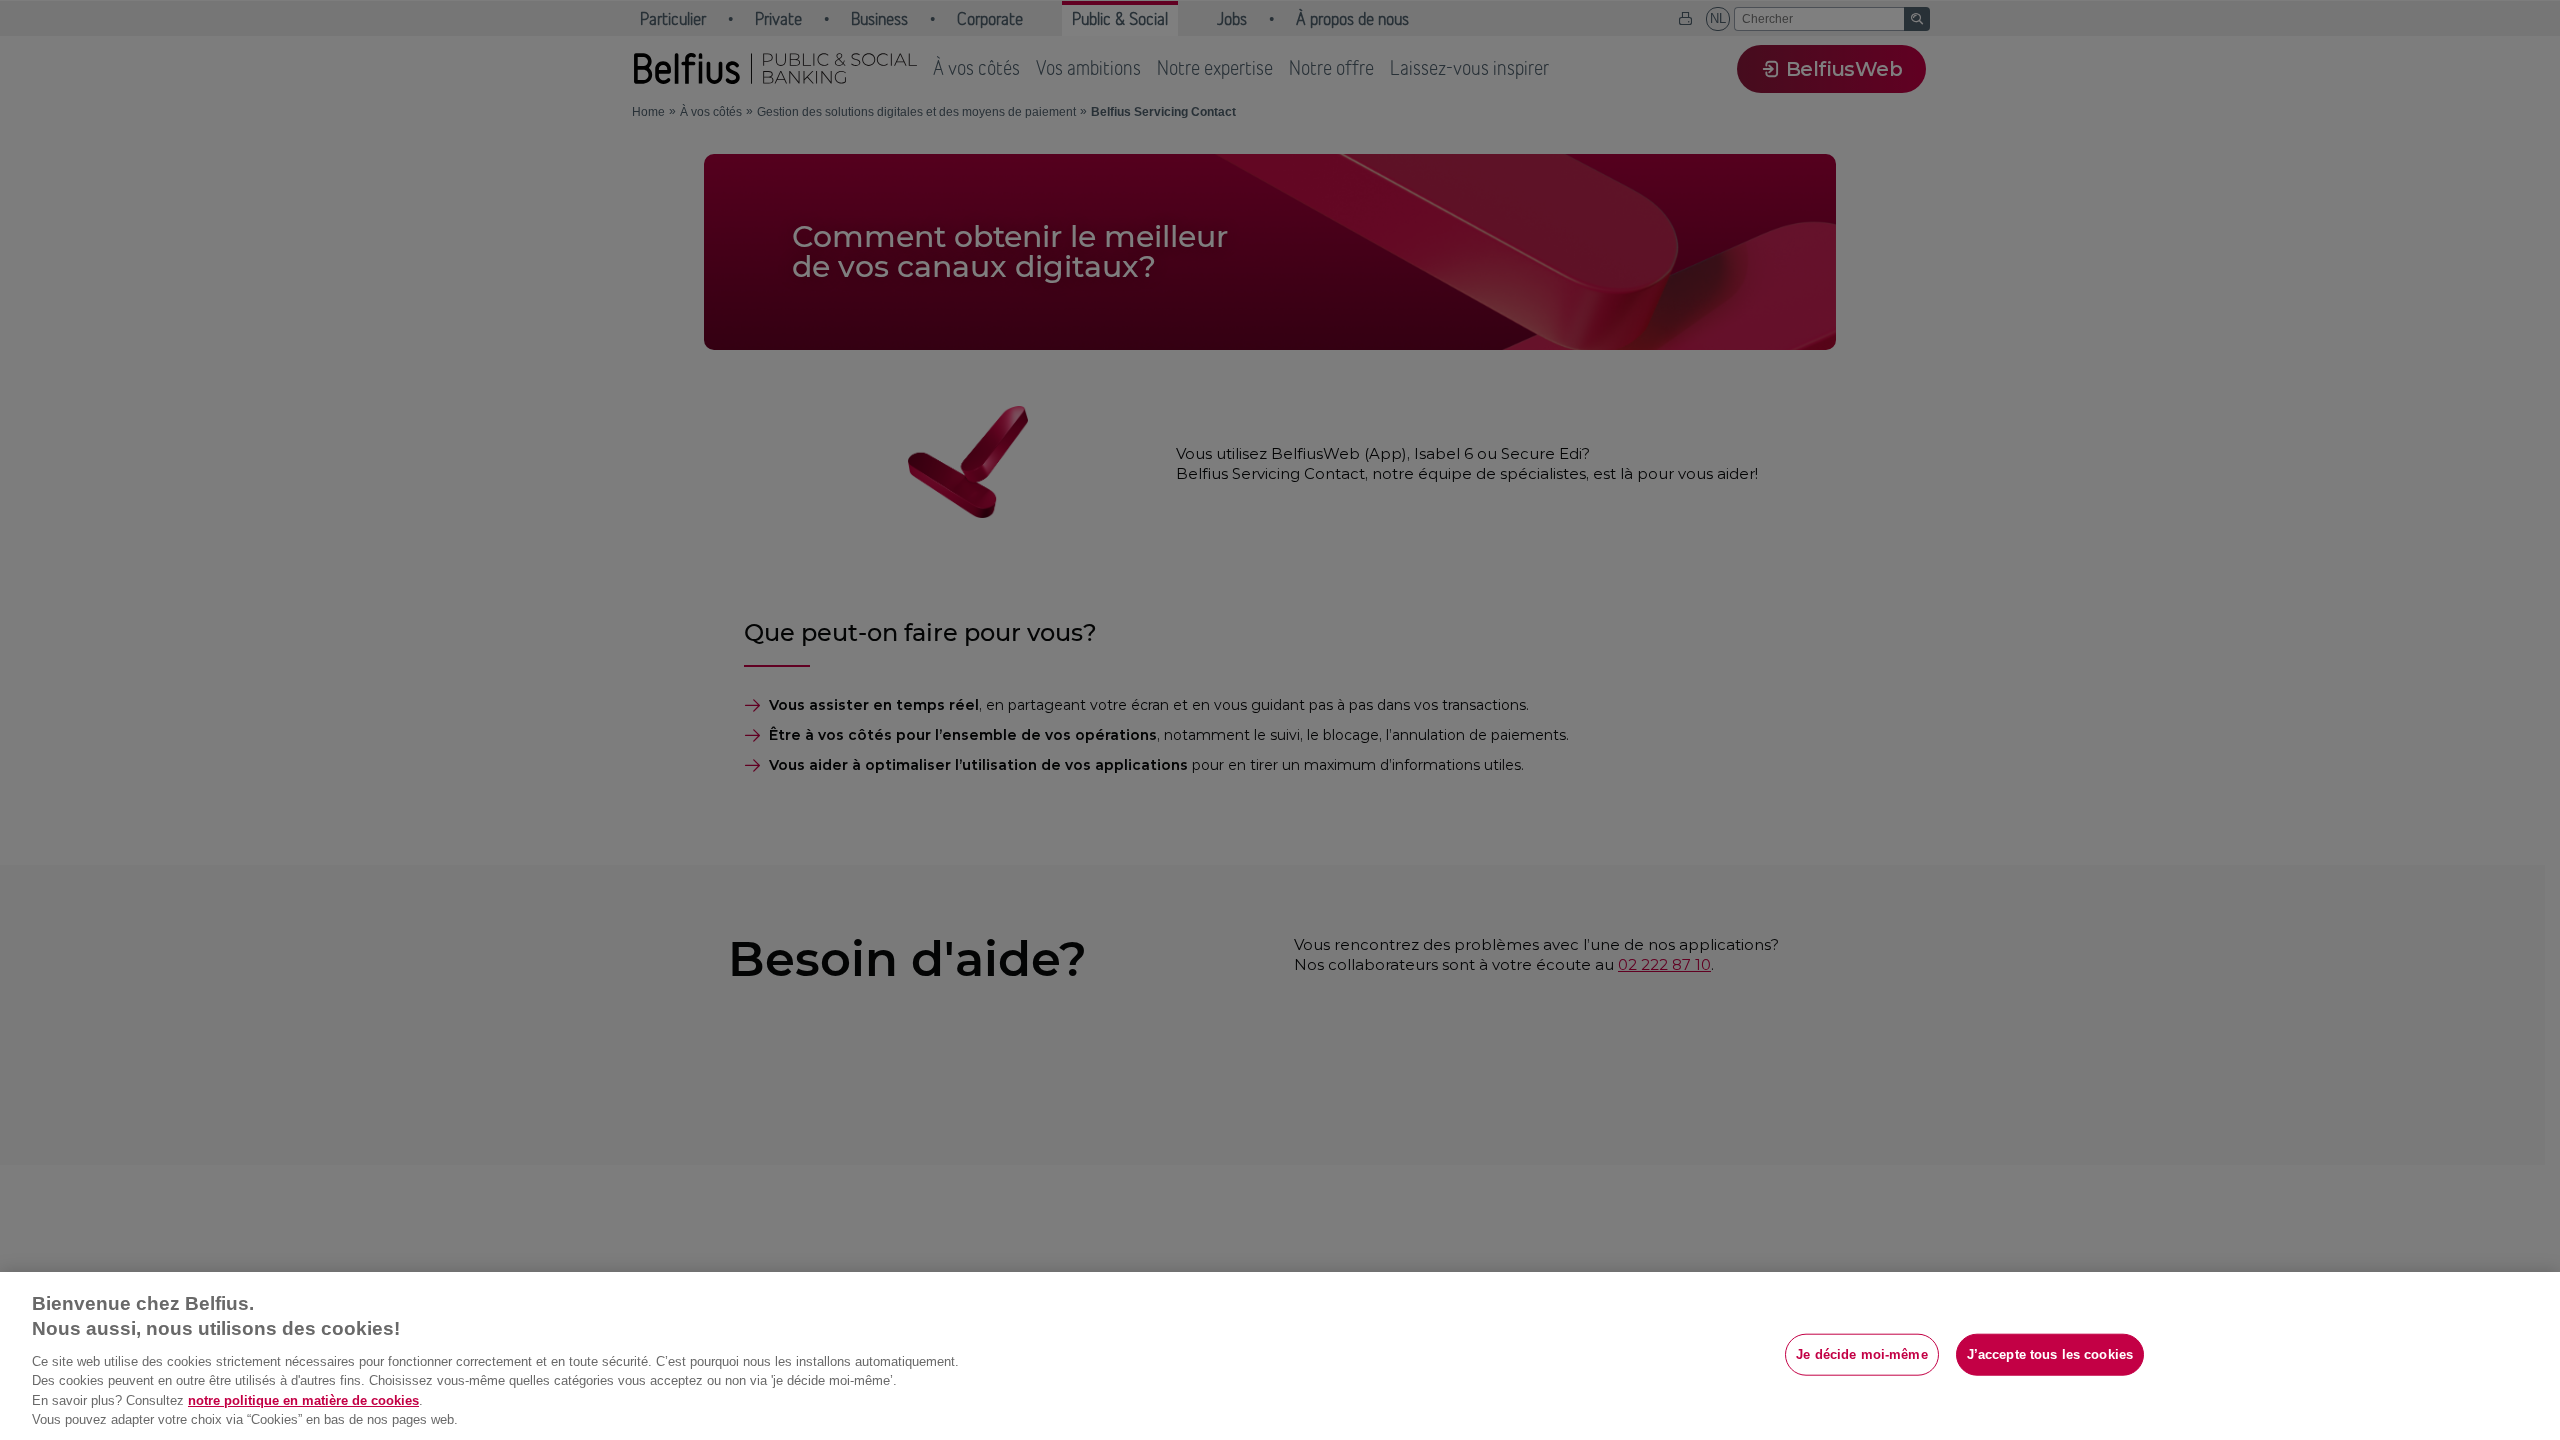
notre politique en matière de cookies (303, 1400)
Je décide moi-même (1861, 1354)
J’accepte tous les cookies (2050, 1354)
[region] (1280, 1356)
